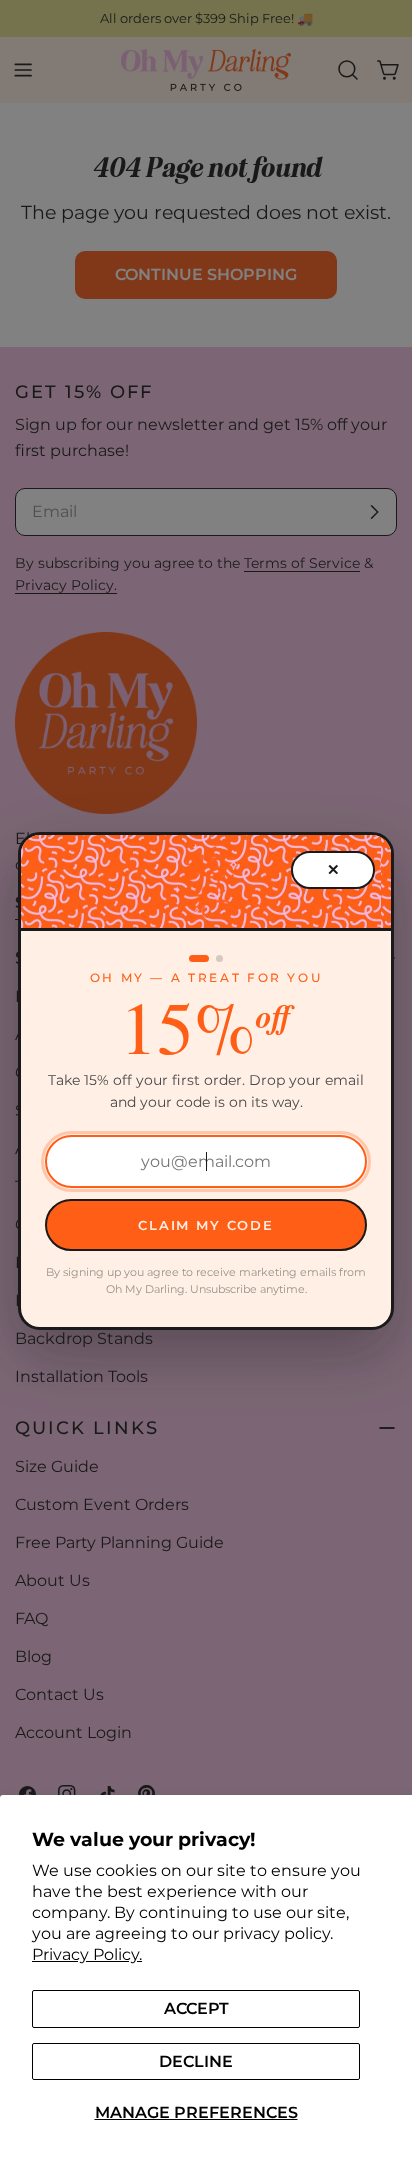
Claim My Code (206, 1225)
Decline (196, 2061)
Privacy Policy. (87, 1954)
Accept (196, 2008)
